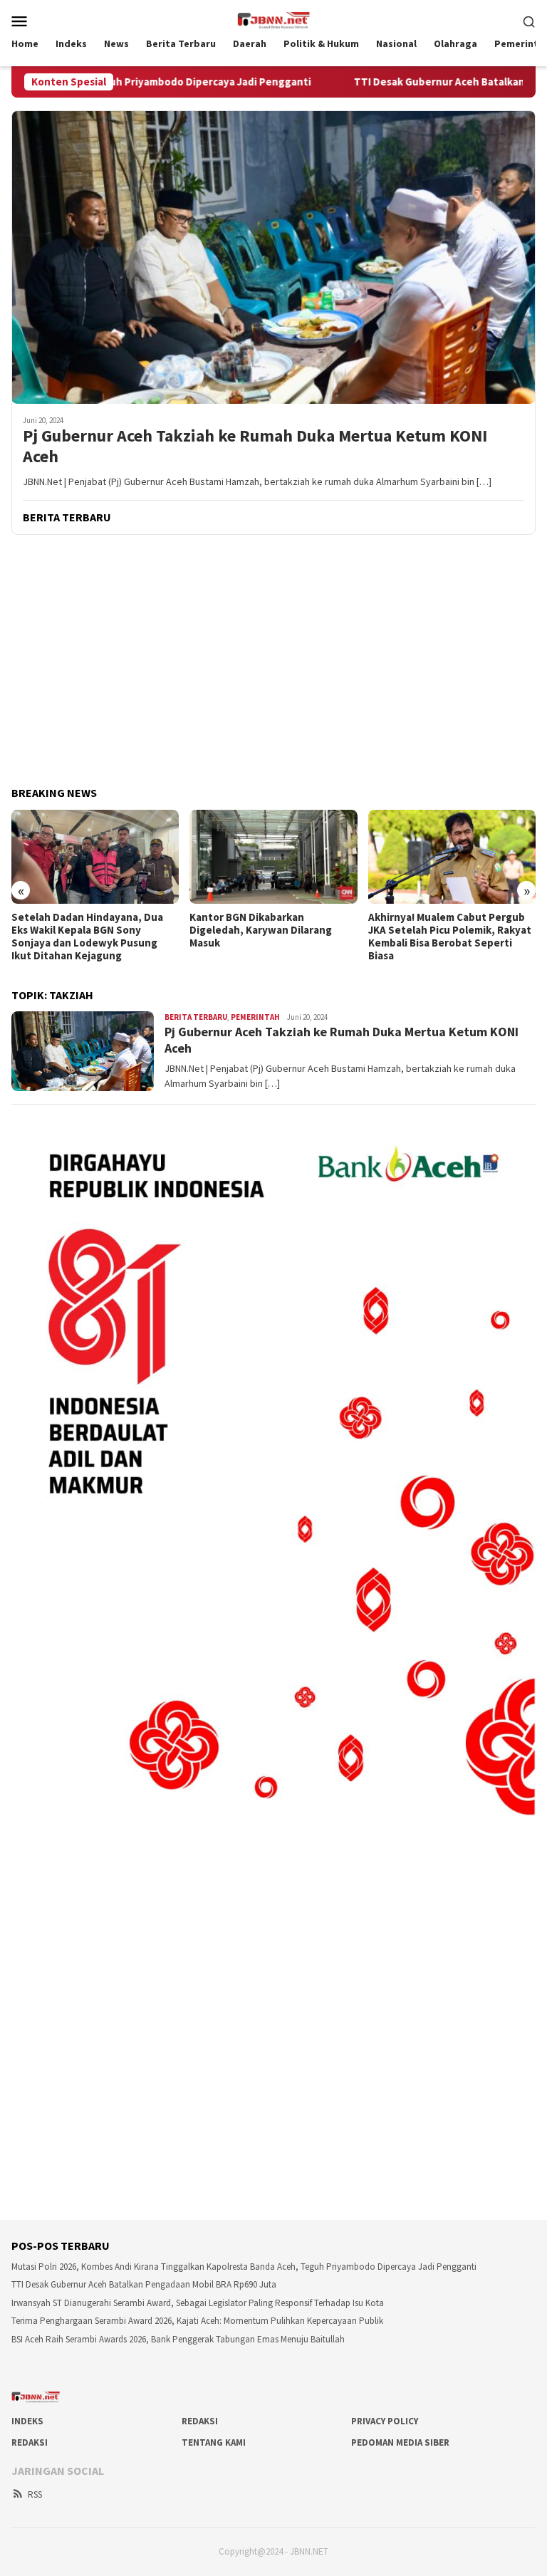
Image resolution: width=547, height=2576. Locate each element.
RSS (35, 2494)
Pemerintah (255, 1017)
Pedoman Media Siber (400, 2442)
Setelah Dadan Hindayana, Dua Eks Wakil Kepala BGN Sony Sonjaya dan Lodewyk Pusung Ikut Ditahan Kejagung (87, 937)
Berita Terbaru (196, 1017)
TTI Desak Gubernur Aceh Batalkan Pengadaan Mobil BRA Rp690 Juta (144, 2284)
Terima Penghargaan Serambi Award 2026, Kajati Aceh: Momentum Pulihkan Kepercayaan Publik (197, 2321)
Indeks (27, 2421)
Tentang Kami (214, 2442)
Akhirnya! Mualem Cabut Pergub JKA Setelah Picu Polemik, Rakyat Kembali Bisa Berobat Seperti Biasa (450, 937)
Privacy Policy (385, 2421)
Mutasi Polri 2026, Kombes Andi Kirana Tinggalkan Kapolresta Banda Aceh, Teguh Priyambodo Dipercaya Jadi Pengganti (244, 2267)
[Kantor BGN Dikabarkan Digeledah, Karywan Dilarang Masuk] (273, 857)
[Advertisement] (273, 662)
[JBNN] (273, 19)
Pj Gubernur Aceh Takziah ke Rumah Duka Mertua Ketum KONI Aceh (255, 447)
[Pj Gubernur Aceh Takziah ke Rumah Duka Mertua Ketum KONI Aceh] (273, 257)
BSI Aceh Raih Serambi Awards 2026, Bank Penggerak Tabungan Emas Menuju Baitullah (178, 2339)
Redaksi (200, 2421)
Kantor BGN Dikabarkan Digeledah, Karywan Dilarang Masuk (261, 930)
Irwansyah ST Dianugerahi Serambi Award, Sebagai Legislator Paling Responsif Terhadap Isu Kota (198, 2303)
